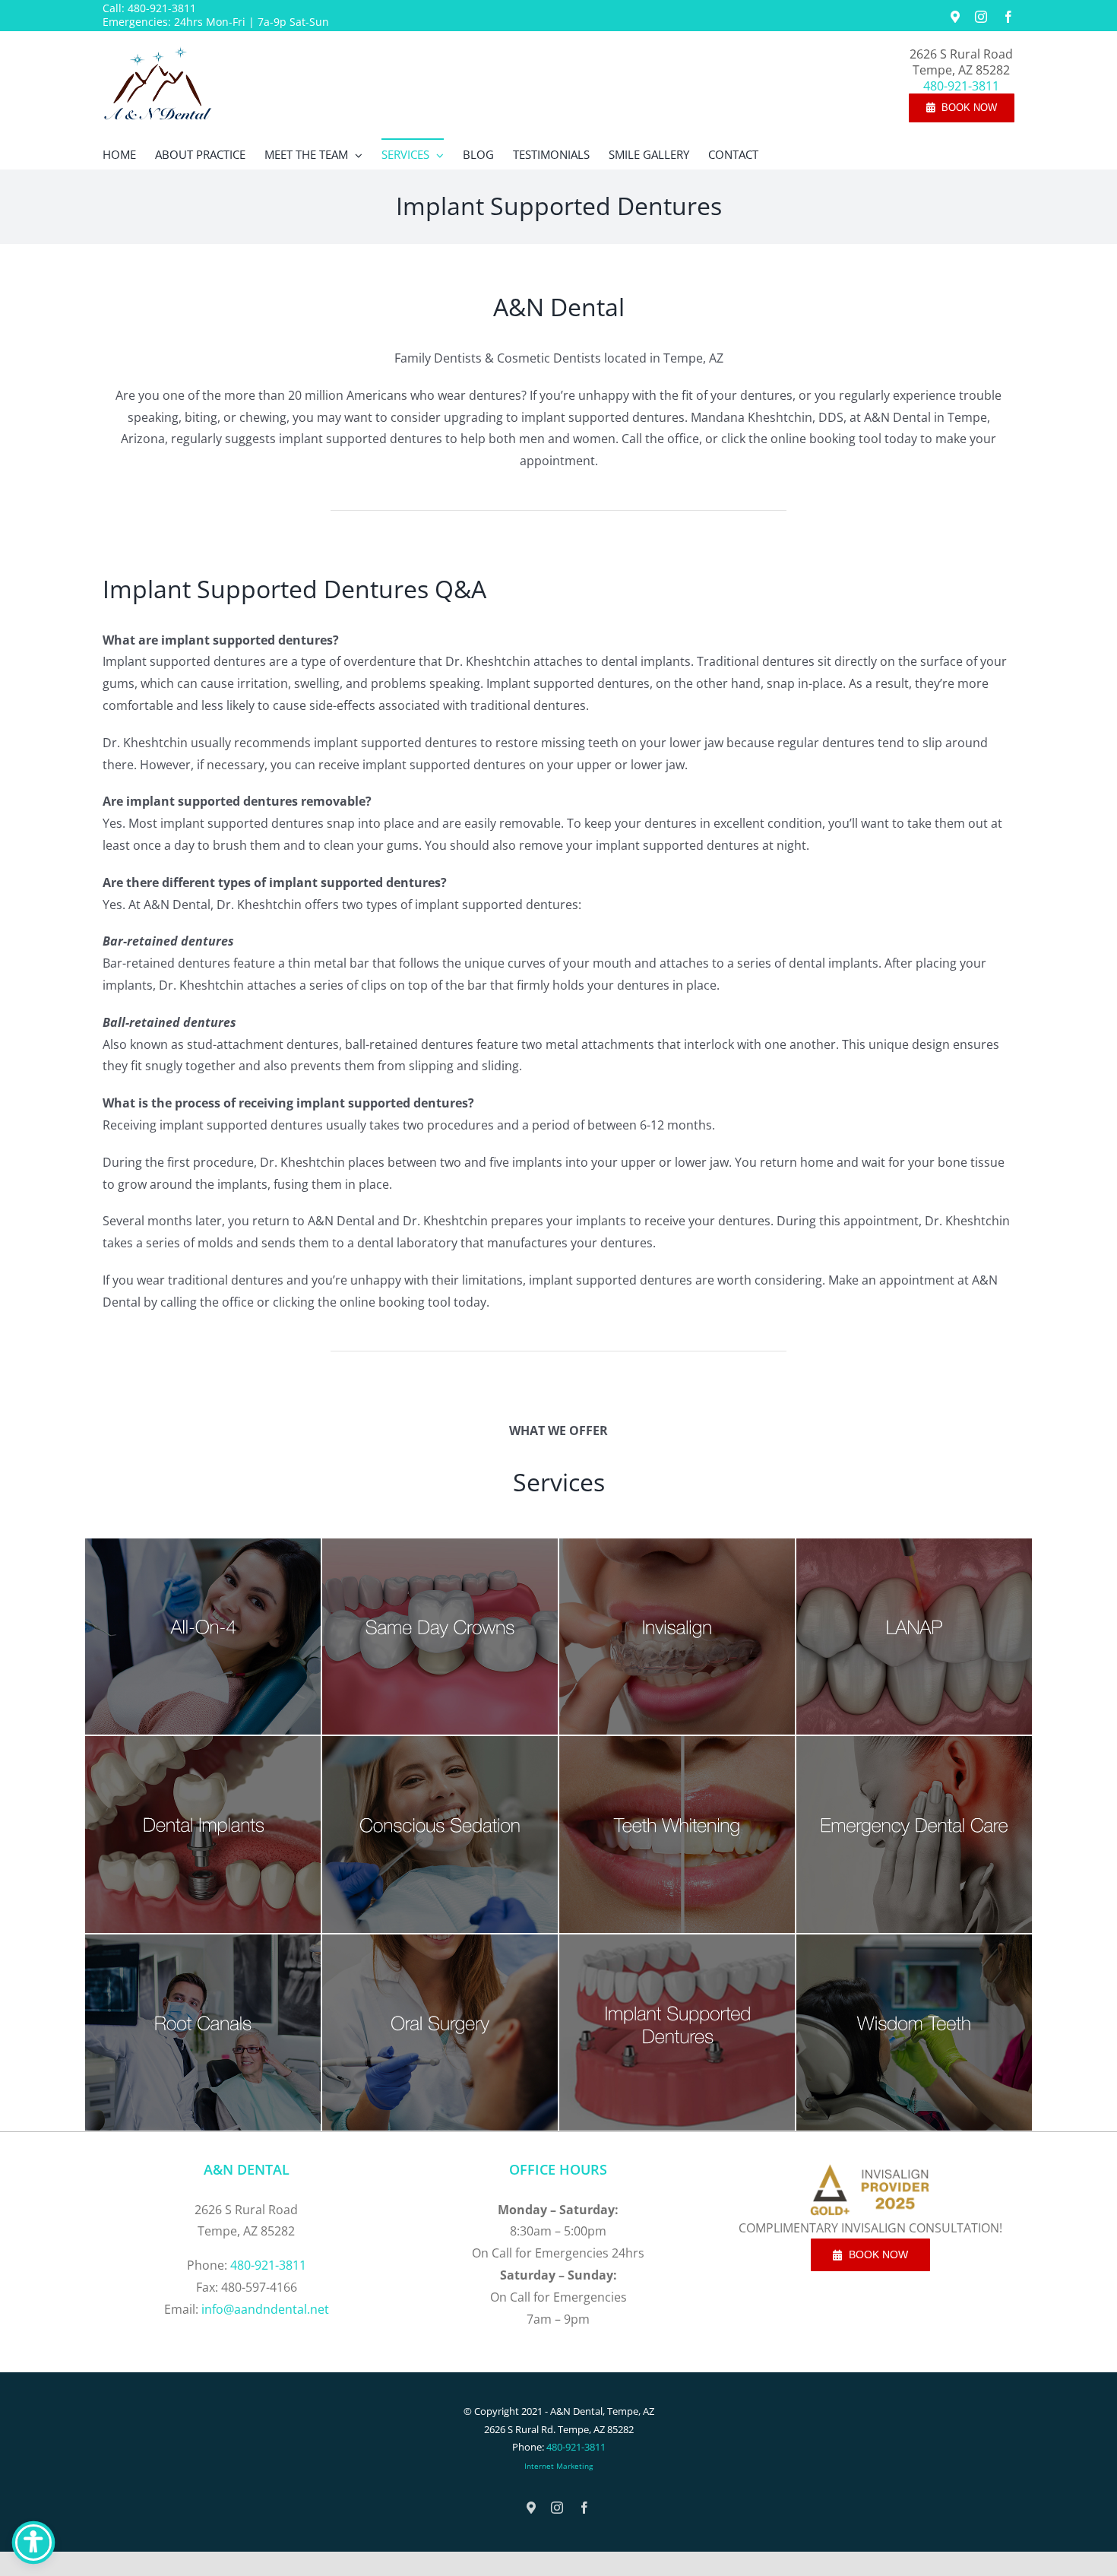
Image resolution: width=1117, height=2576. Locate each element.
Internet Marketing (558, 2466)
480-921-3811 (162, 8)
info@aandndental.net (265, 2309)
